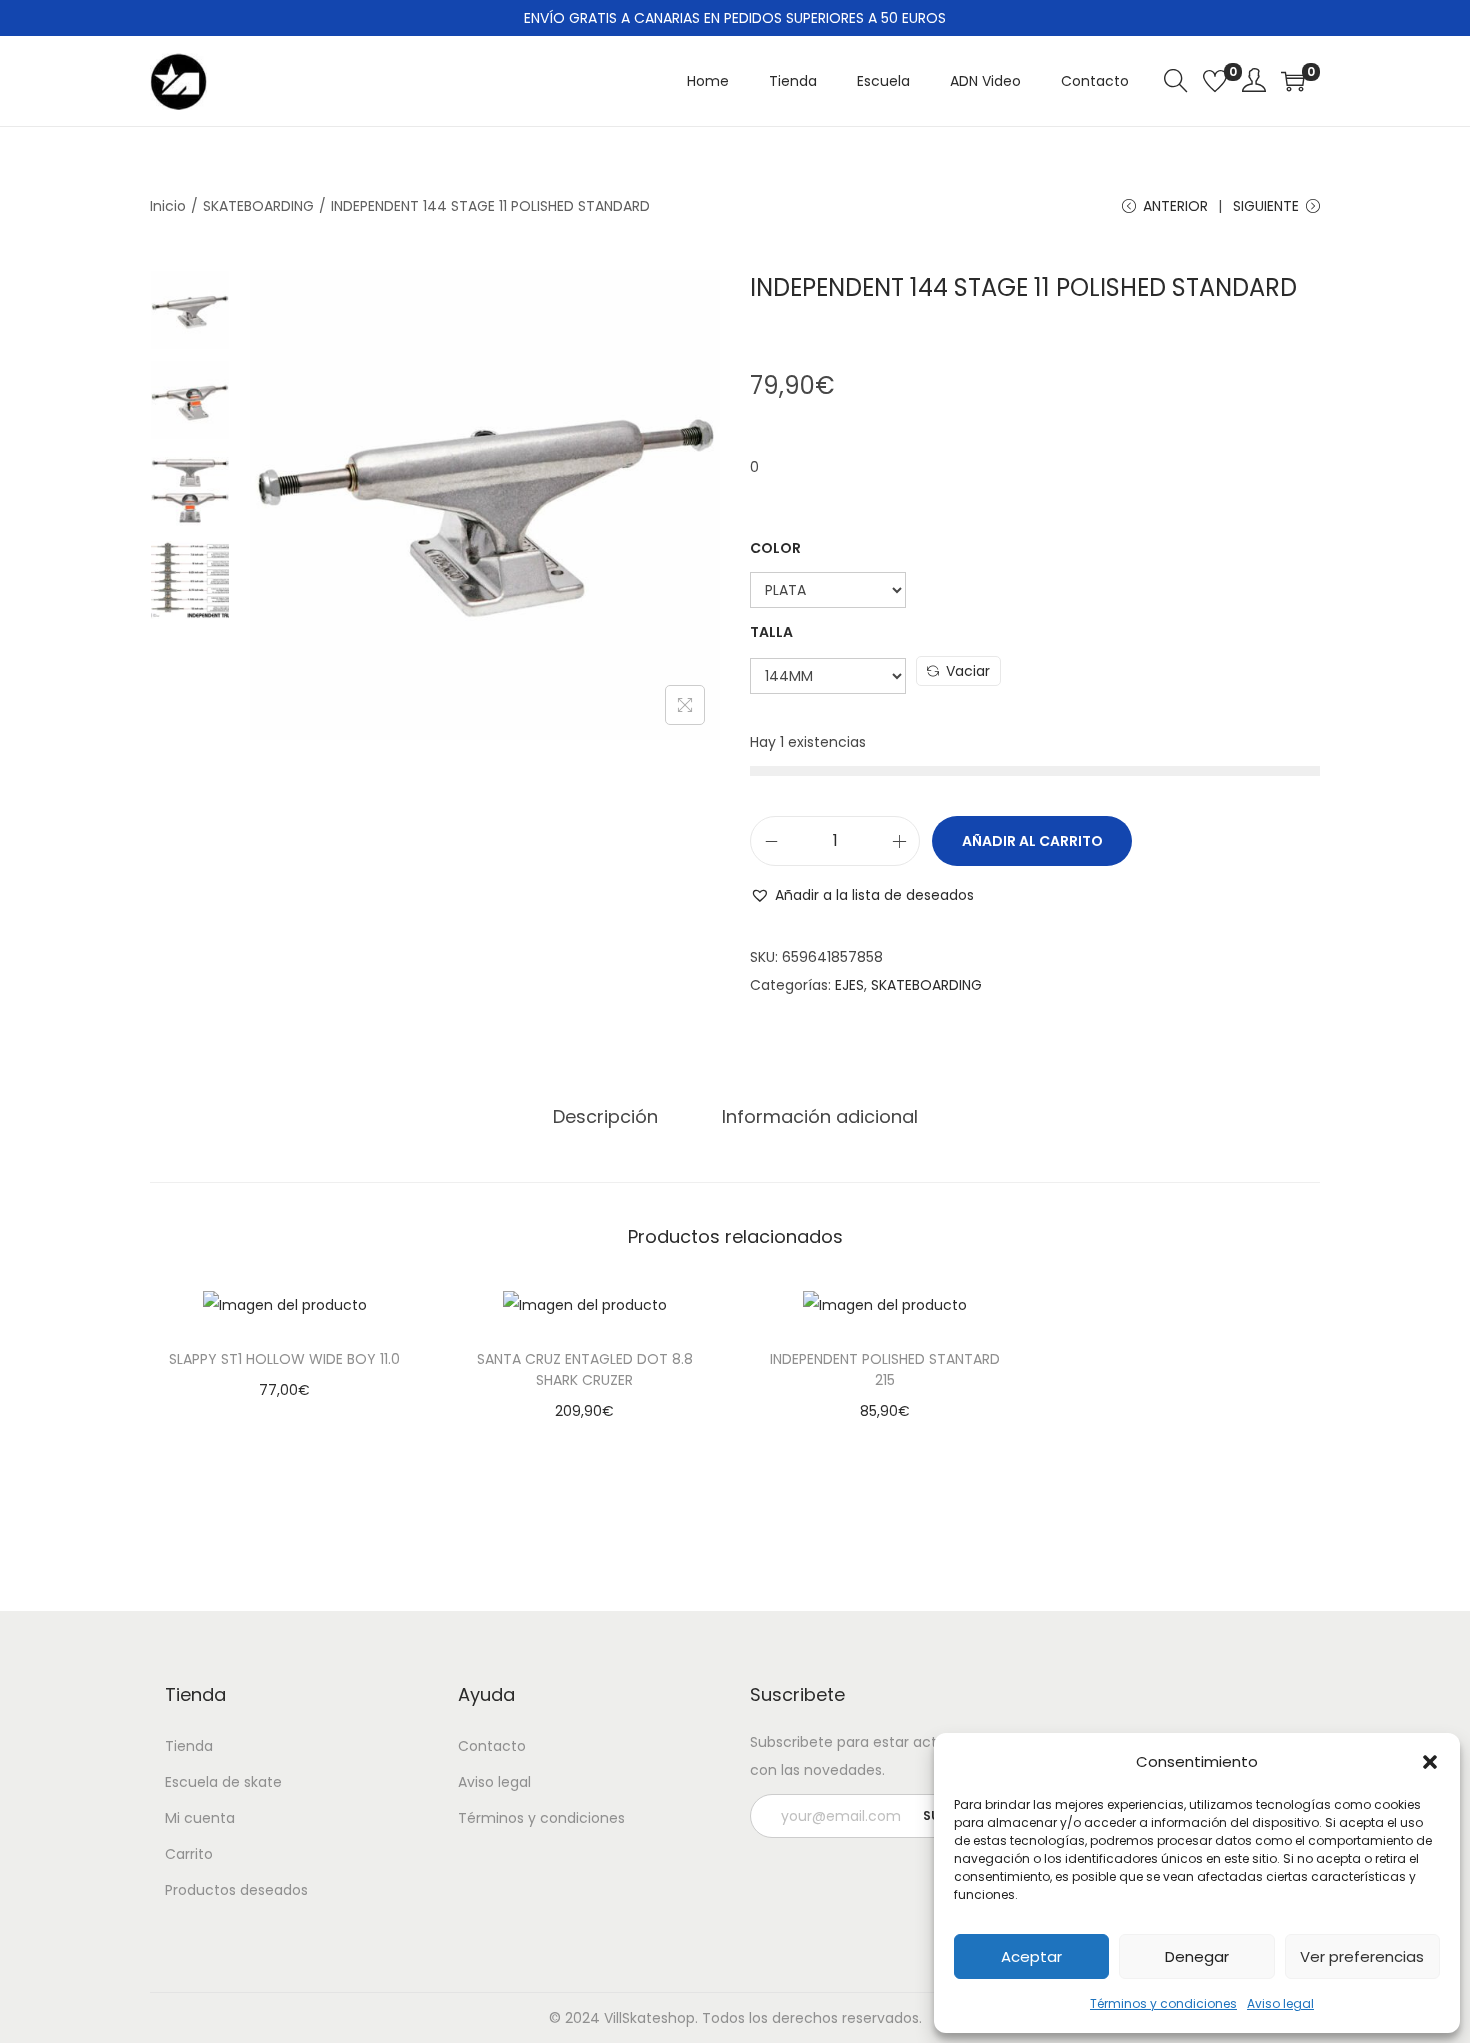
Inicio (168, 206)
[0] (1215, 81)
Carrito (189, 1854)
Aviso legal (1280, 2003)
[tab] (605, 1117)
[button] (1430, 1762)
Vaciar (968, 671)
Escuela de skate (223, 1782)
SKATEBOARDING (258, 206)
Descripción (605, 1116)
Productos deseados (236, 1890)
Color (775, 548)
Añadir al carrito (1032, 841)
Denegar (1197, 1956)
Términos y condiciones (1163, 2003)
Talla (771, 632)
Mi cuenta (200, 1818)
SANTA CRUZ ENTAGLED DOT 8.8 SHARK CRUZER (585, 1369)
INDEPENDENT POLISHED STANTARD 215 (885, 1369)
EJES (849, 985)
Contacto (492, 1746)
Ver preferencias (1362, 1956)
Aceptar (1031, 1956)
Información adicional (820, 1116)
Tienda (189, 1746)
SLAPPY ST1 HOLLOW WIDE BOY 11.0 (284, 1359)
